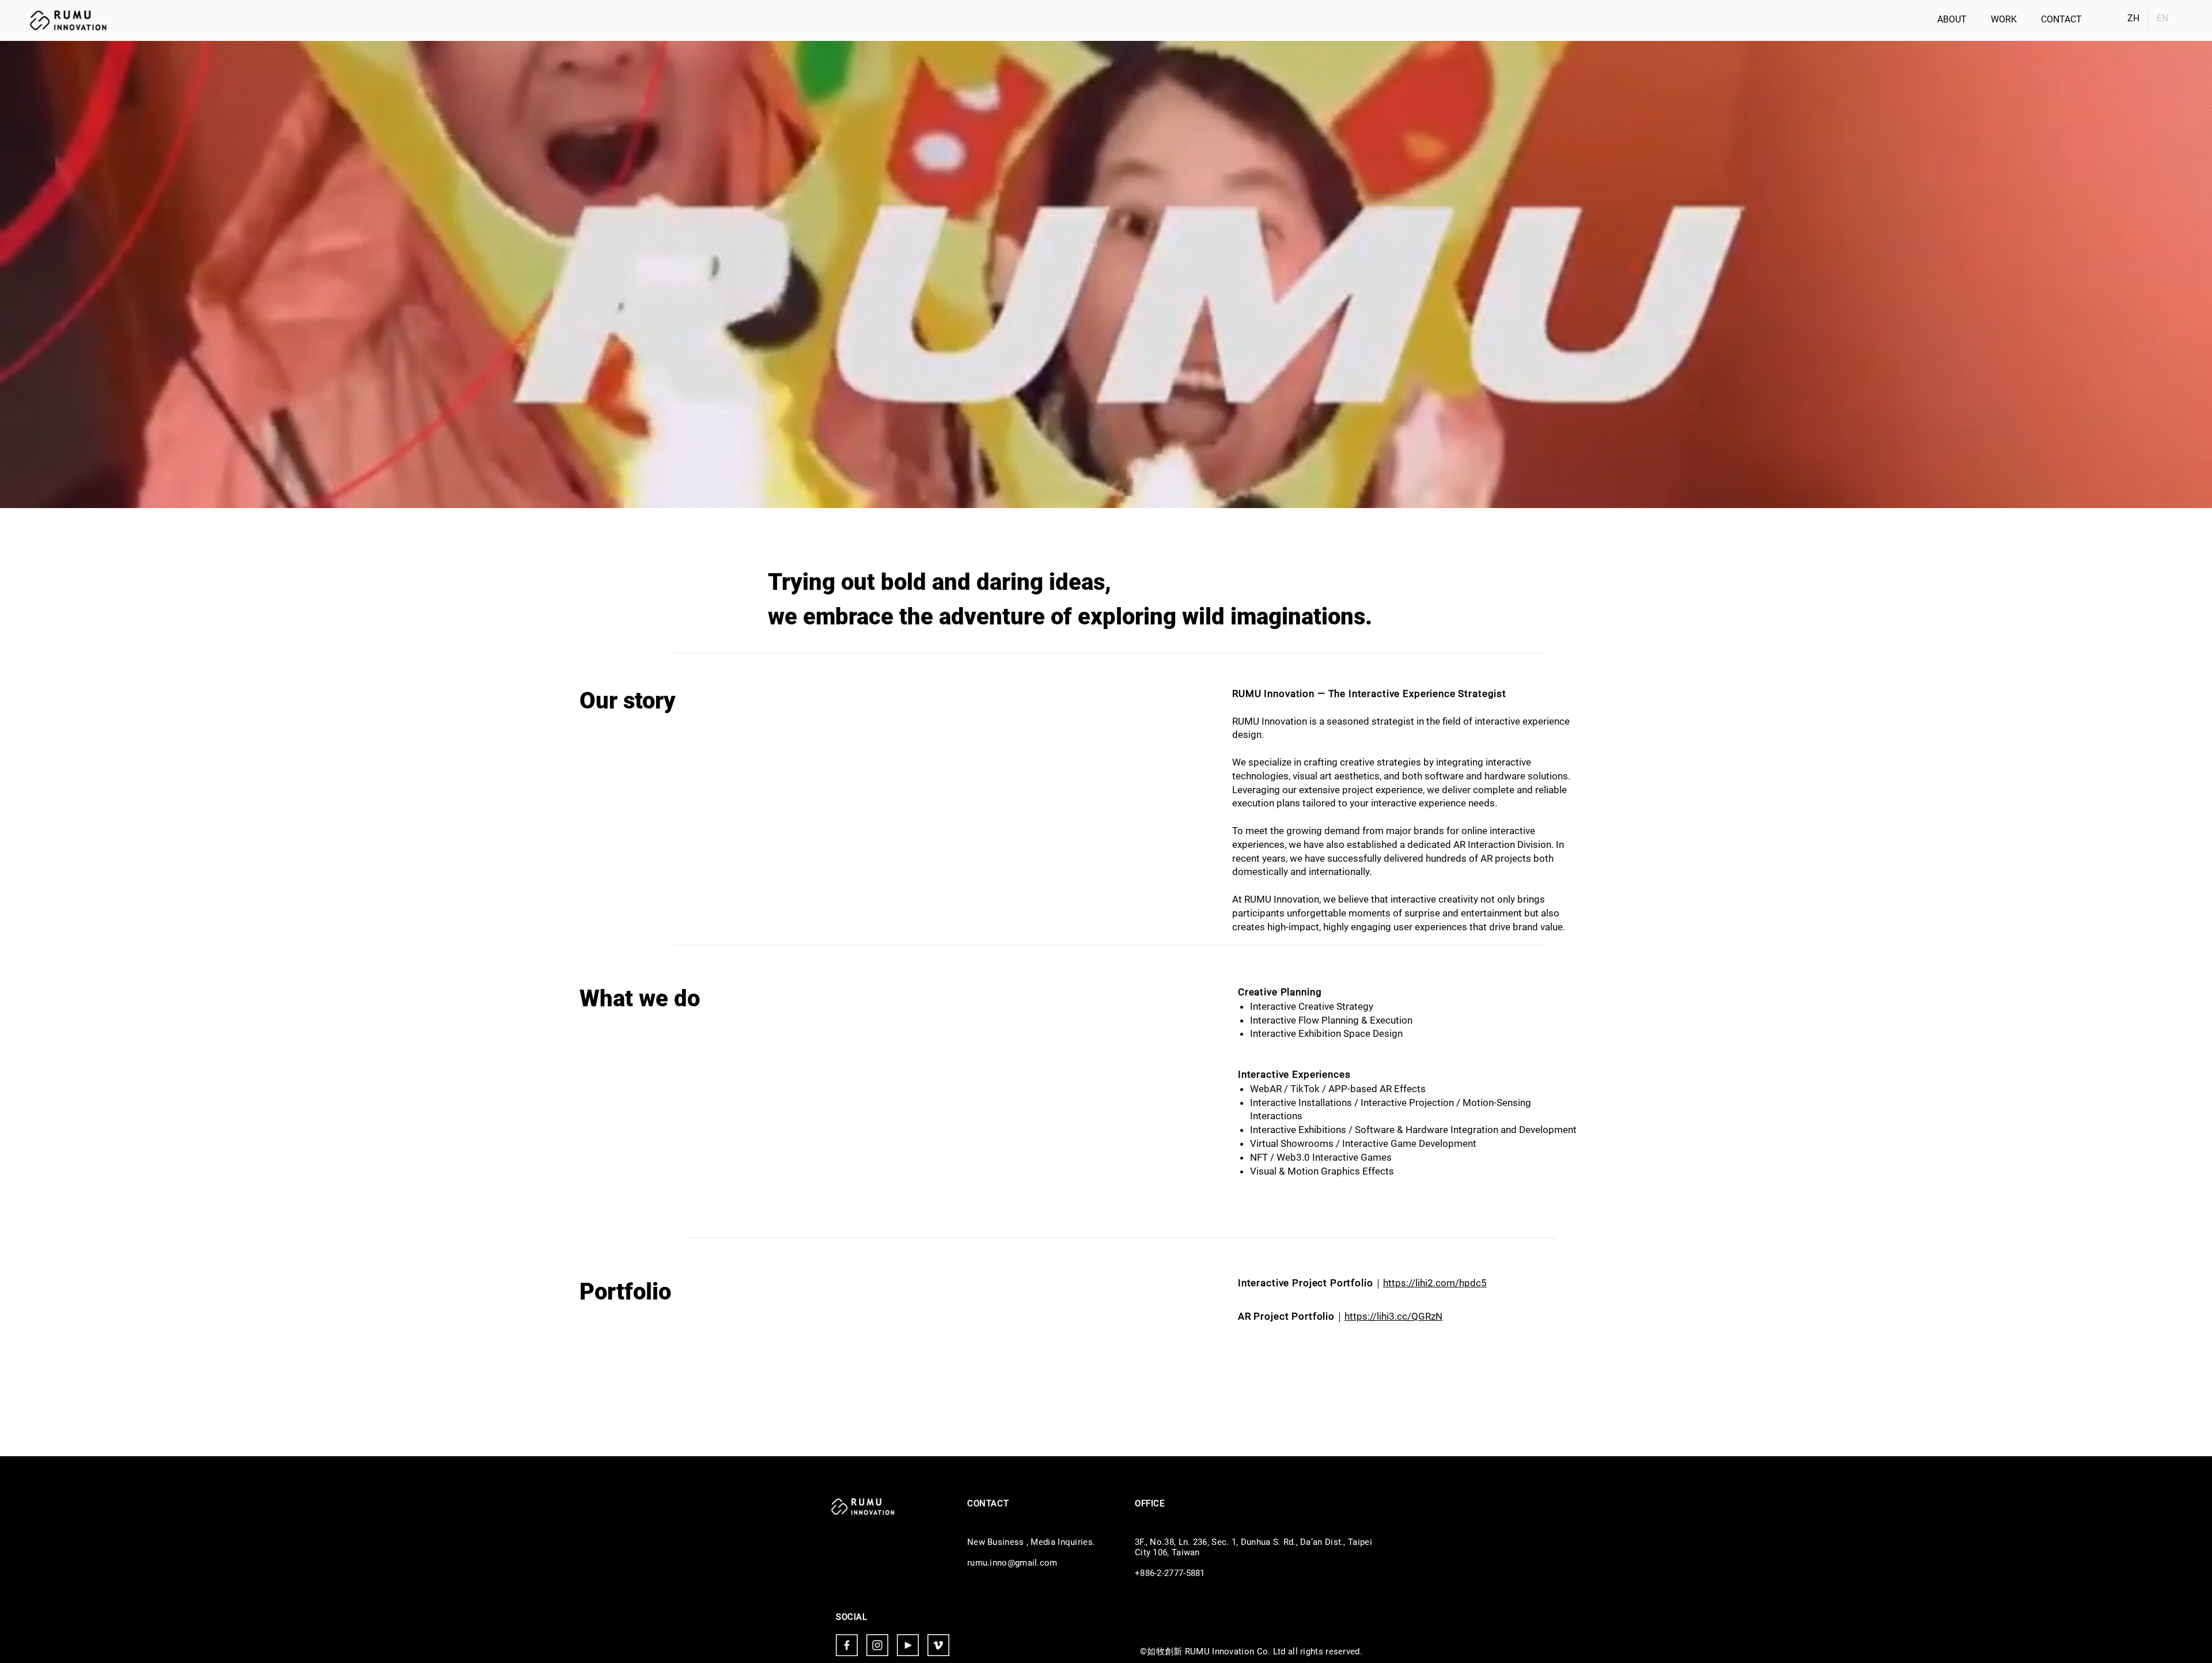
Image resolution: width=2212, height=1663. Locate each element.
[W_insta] (877, 1645)
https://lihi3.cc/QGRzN (1393, 1316)
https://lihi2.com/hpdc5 (1435, 1283)
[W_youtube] (908, 1645)
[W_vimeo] (938, 1645)
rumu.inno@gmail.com (1012, 1563)
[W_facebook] (847, 1645)
